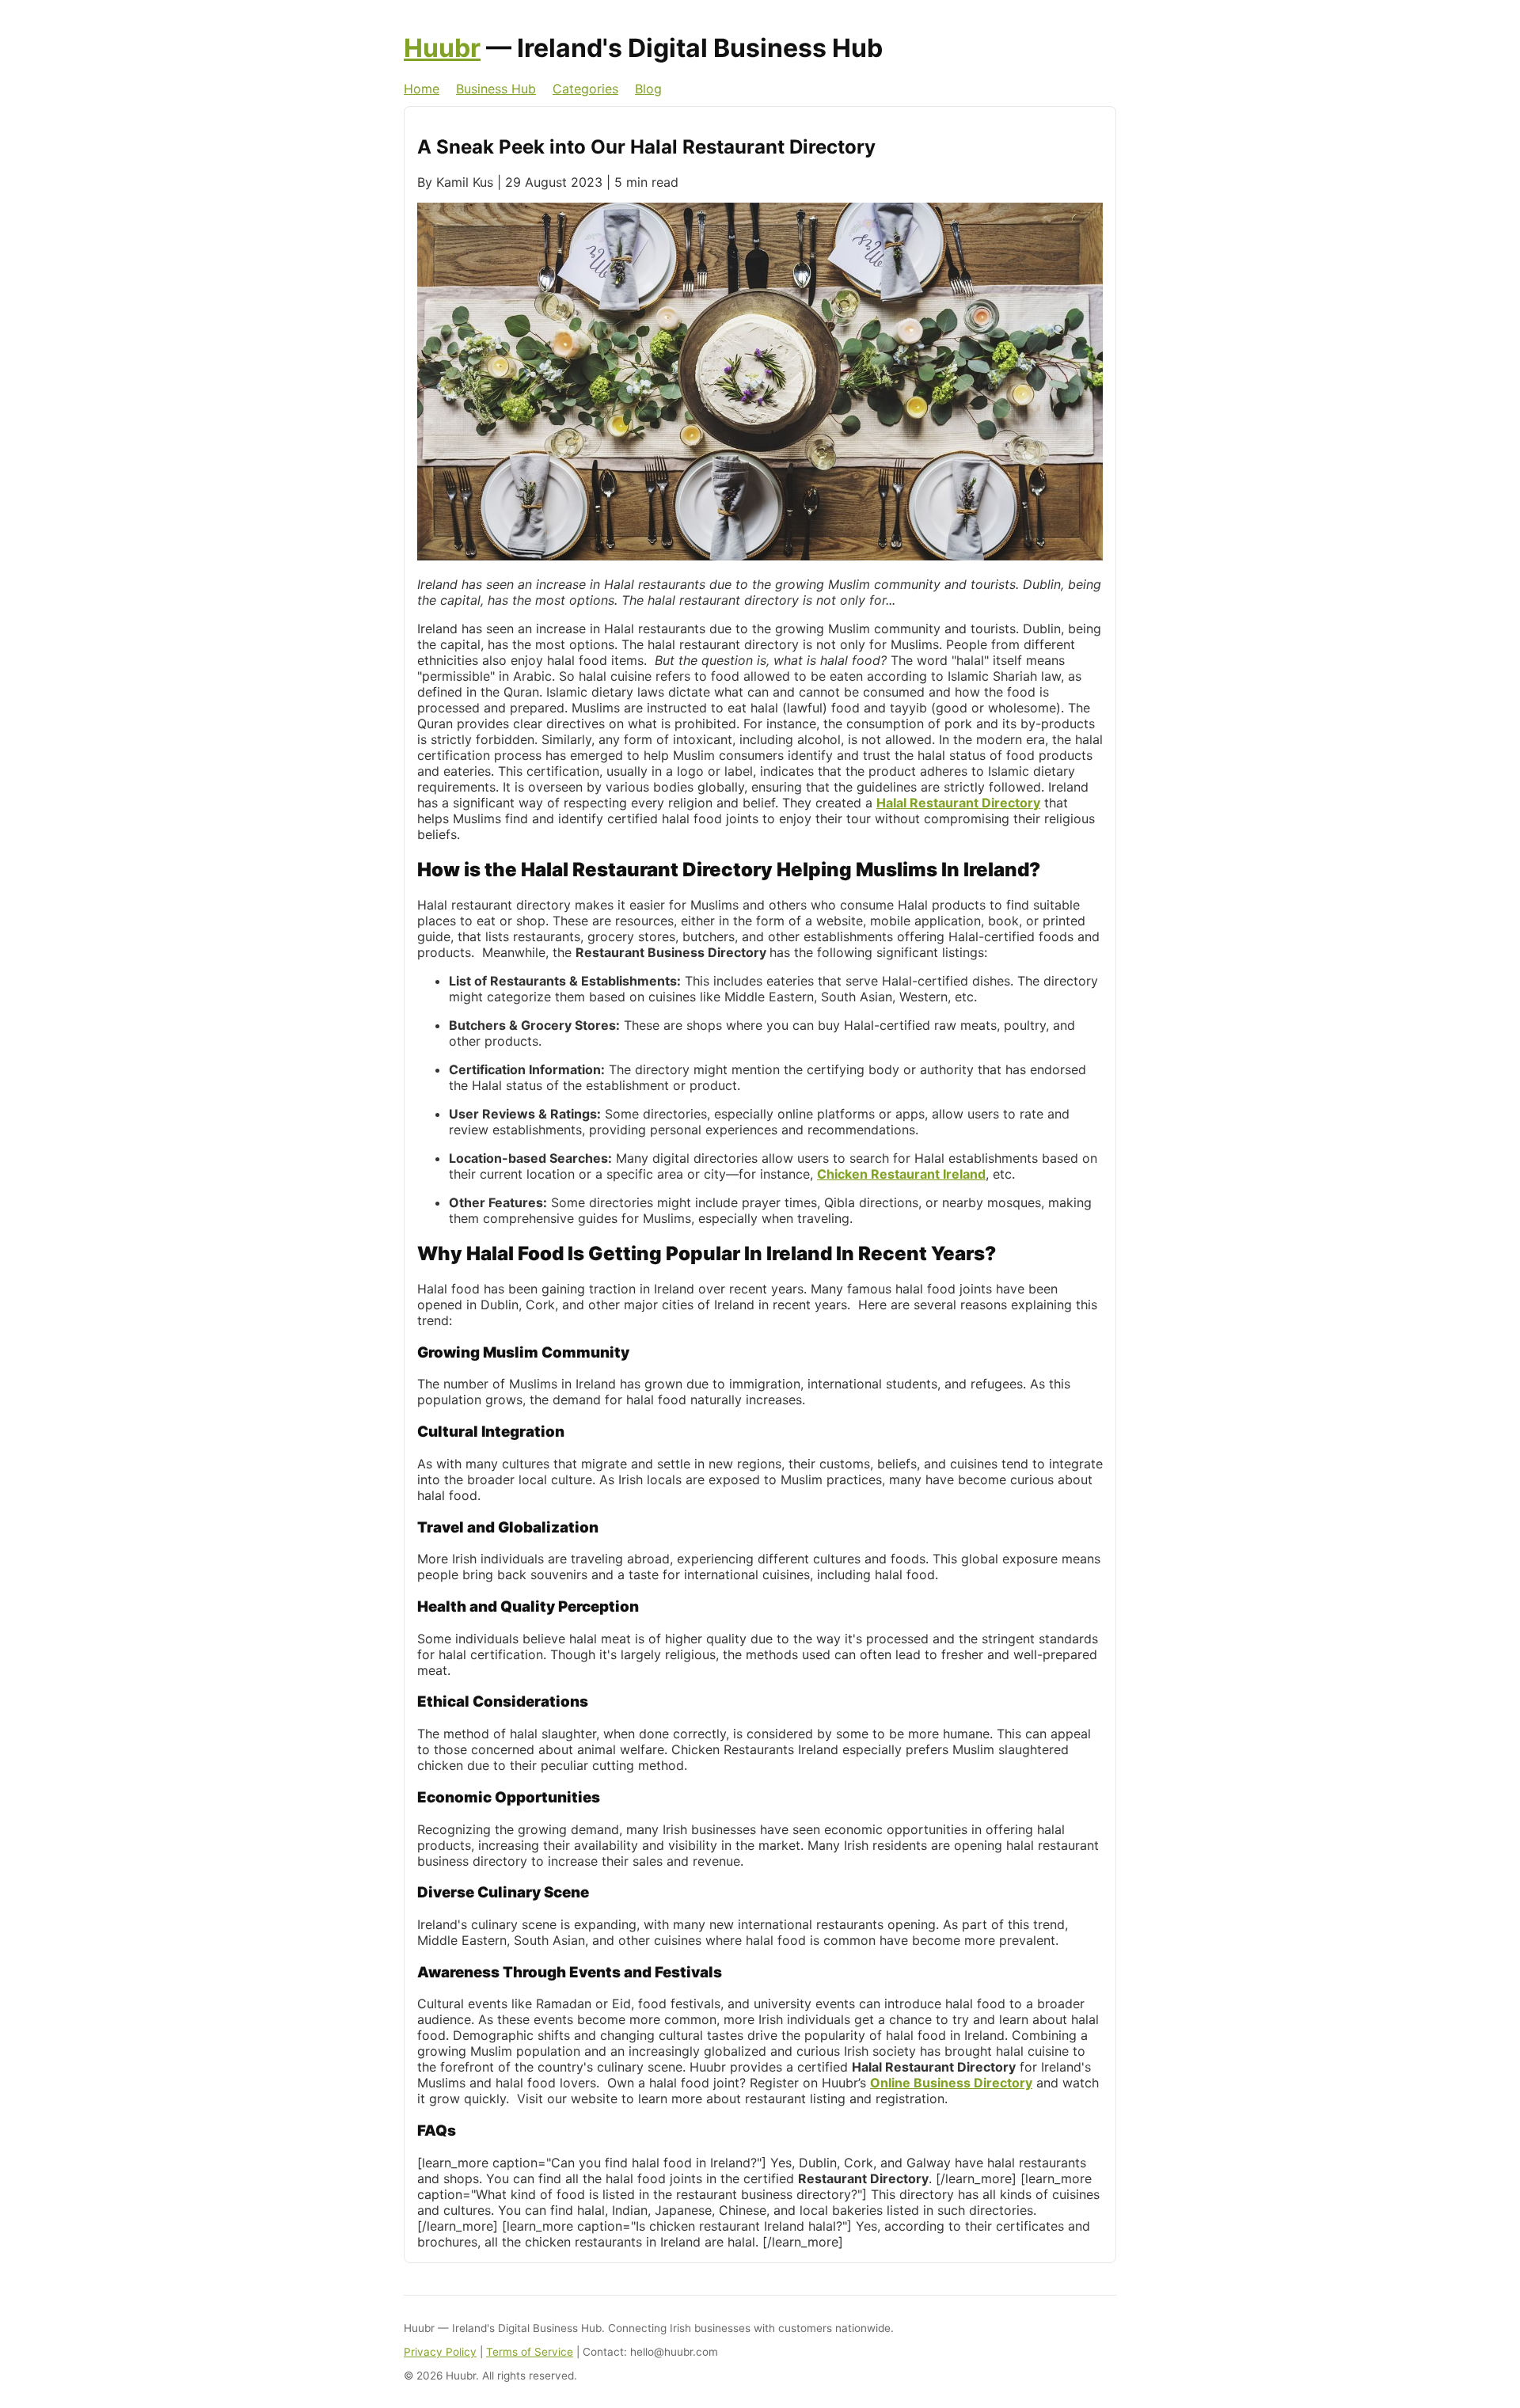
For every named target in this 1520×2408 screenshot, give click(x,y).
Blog (648, 89)
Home (422, 89)
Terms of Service (530, 2352)
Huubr (442, 48)
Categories (585, 89)
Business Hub (496, 89)
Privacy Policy (440, 2352)
